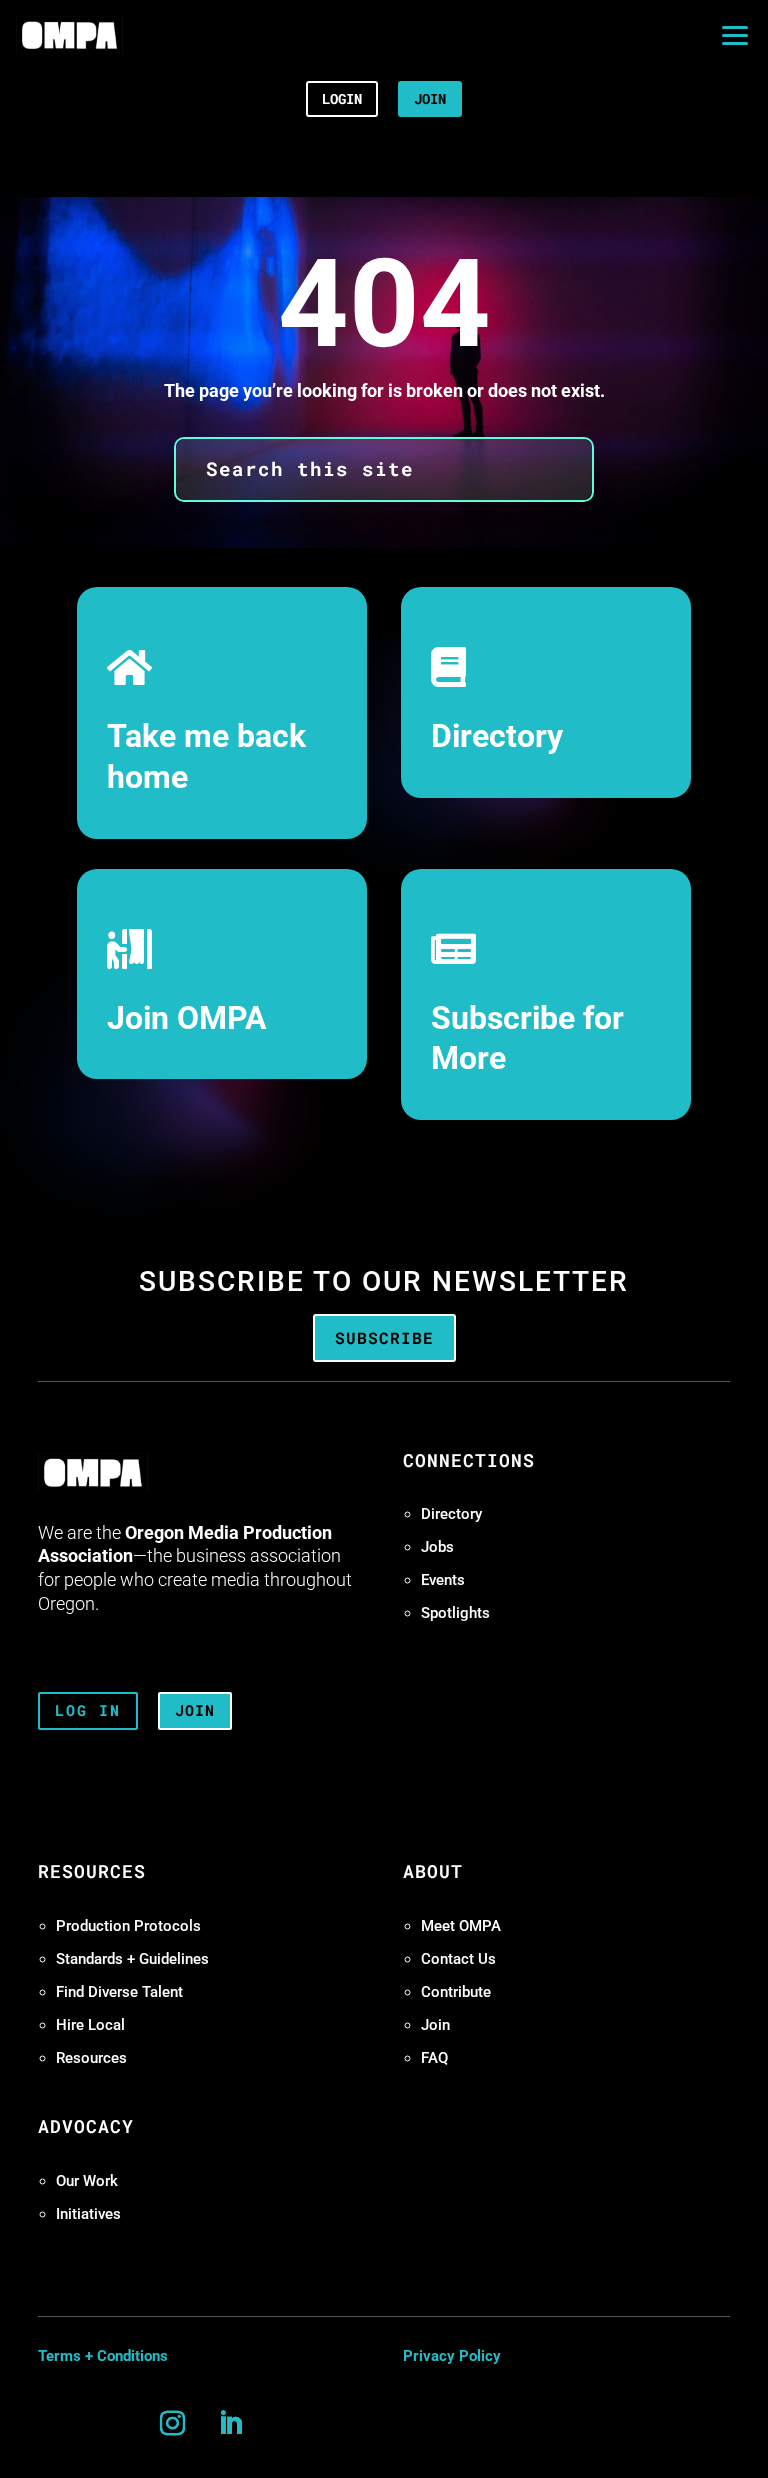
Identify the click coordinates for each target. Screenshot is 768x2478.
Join (435, 2025)
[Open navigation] (735, 35)
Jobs (437, 1547)
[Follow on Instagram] (173, 2424)
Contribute (456, 1992)
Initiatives (88, 2214)
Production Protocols (128, 1926)
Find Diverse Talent (119, 1992)
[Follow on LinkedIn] (231, 2424)
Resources (91, 2058)
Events (443, 1580)
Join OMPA (187, 1018)
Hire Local (90, 2025)
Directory (497, 736)
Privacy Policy (452, 2356)
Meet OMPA (461, 1926)
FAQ (434, 2058)
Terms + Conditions (103, 2356)
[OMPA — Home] (69, 35)
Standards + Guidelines (132, 1959)
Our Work (87, 2181)
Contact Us (458, 1959)
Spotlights (455, 1613)
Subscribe (384, 1337)
